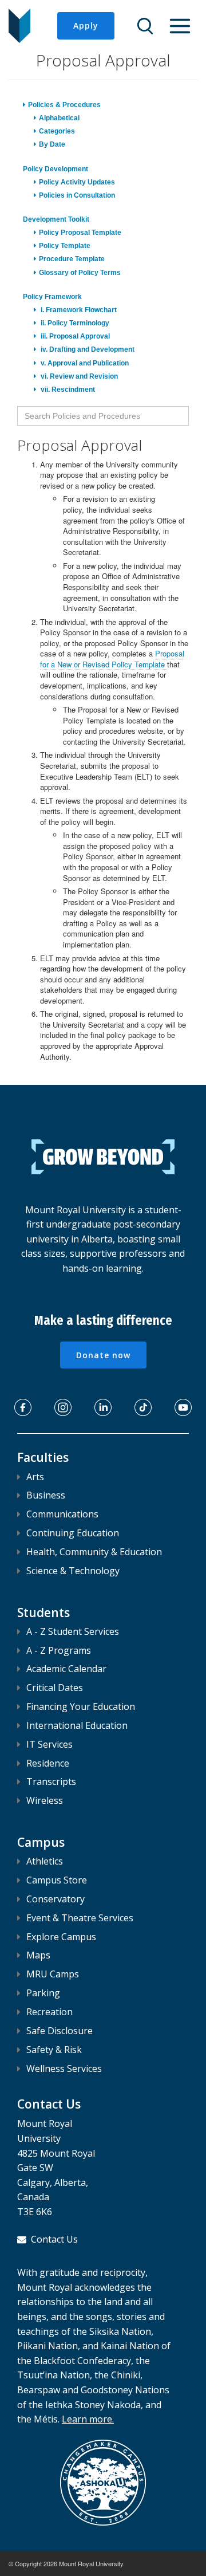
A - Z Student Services (73, 1631)
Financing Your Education (81, 1706)
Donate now (103, 1355)
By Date (52, 144)
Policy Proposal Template (80, 233)
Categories (57, 131)
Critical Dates (55, 1688)
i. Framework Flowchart (78, 310)
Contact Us (54, 2239)
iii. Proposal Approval (74, 336)
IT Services (49, 1744)
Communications (62, 1514)
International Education (77, 1725)
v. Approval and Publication (84, 363)
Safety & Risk (54, 2050)
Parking (43, 1993)
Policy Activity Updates (77, 182)
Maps (38, 1955)
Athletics (45, 1861)
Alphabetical (59, 118)
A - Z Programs (59, 1650)
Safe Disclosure (60, 2031)
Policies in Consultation (77, 195)
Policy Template (65, 246)
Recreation (49, 2012)
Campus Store (57, 1880)
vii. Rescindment (67, 390)
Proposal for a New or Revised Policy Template (112, 659)
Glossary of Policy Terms (80, 273)
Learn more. (88, 2419)
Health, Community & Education (94, 1552)
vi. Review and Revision (78, 376)
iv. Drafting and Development (87, 349)
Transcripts (51, 1781)
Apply (86, 25)
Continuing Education (73, 1533)
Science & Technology (73, 1571)
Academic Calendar (66, 1669)
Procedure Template (72, 259)
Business (46, 1495)
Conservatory (56, 1899)
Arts (35, 1477)
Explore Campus (61, 1937)
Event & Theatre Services (80, 1918)
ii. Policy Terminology (74, 323)
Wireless (45, 1800)
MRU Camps (53, 1974)
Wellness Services (64, 2068)
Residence (48, 1763)
